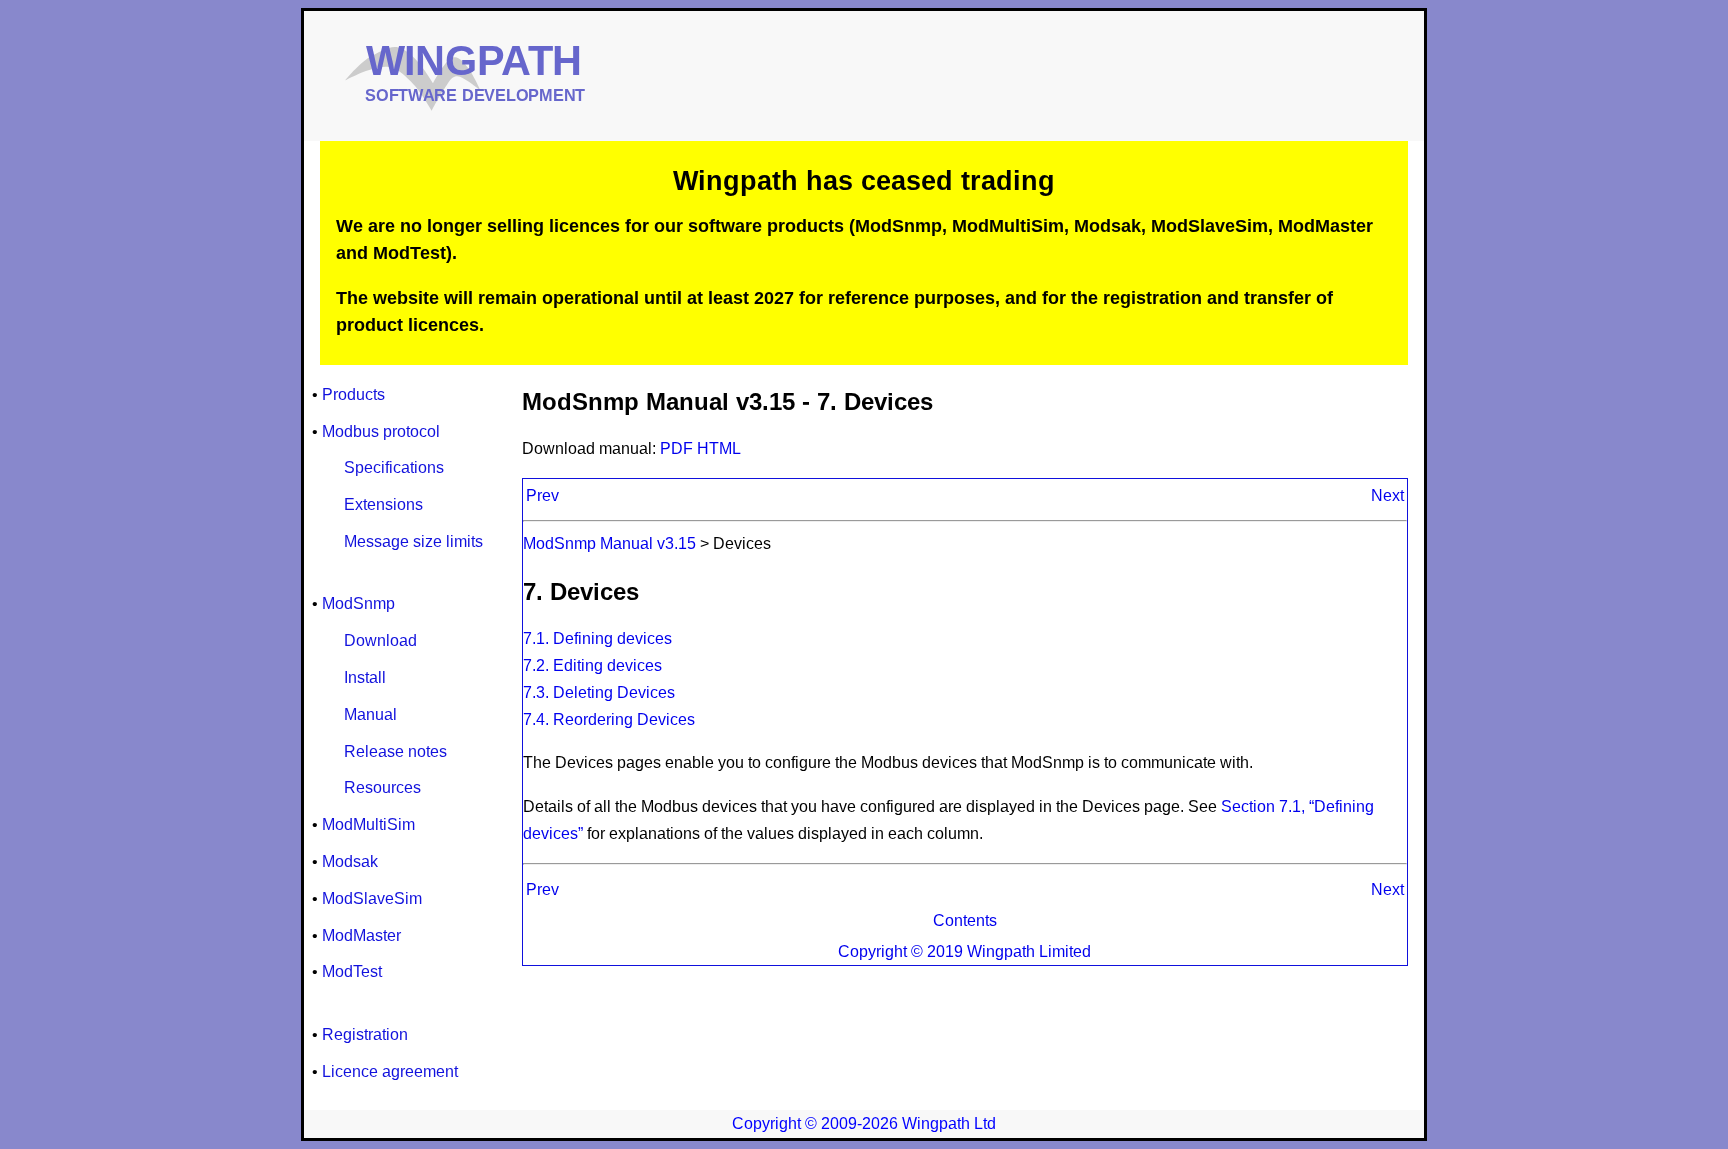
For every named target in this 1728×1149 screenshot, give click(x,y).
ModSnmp (358, 603)
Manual (370, 714)
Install (365, 677)
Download (380, 640)
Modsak (350, 861)
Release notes (395, 751)
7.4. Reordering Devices (609, 719)
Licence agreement (390, 1071)
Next (1387, 495)
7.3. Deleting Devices (599, 692)
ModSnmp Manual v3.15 (609, 543)
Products (353, 394)
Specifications (394, 467)
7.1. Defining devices (597, 638)
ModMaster (361, 935)
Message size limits (413, 541)
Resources (382, 787)
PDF (678, 448)
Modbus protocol (381, 431)
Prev (542, 495)
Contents (965, 920)
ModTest (352, 971)
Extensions (383, 504)
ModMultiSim (368, 824)
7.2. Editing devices (592, 665)
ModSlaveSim (372, 898)
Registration (365, 1034)
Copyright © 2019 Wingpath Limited (964, 951)
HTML (719, 448)
